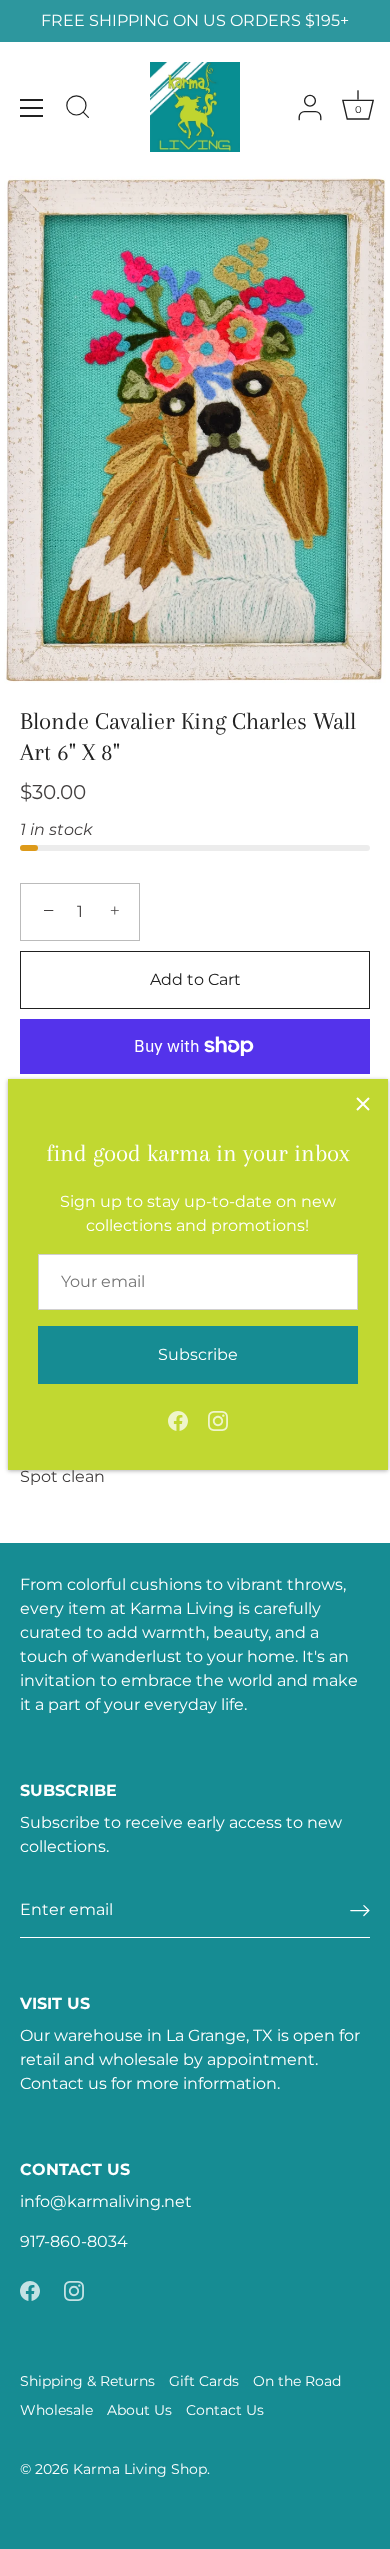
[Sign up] (360, 1910)
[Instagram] (218, 1419)
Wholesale (56, 2410)
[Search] (78, 110)
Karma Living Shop (140, 2469)
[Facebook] (178, 1419)
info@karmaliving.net (106, 2201)
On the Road (297, 2381)
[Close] (363, 1104)
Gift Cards (204, 2381)
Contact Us (225, 2410)
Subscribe (198, 1354)
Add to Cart (195, 979)
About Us (139, 2410)
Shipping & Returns (87, 2381)
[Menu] (32, 108)
